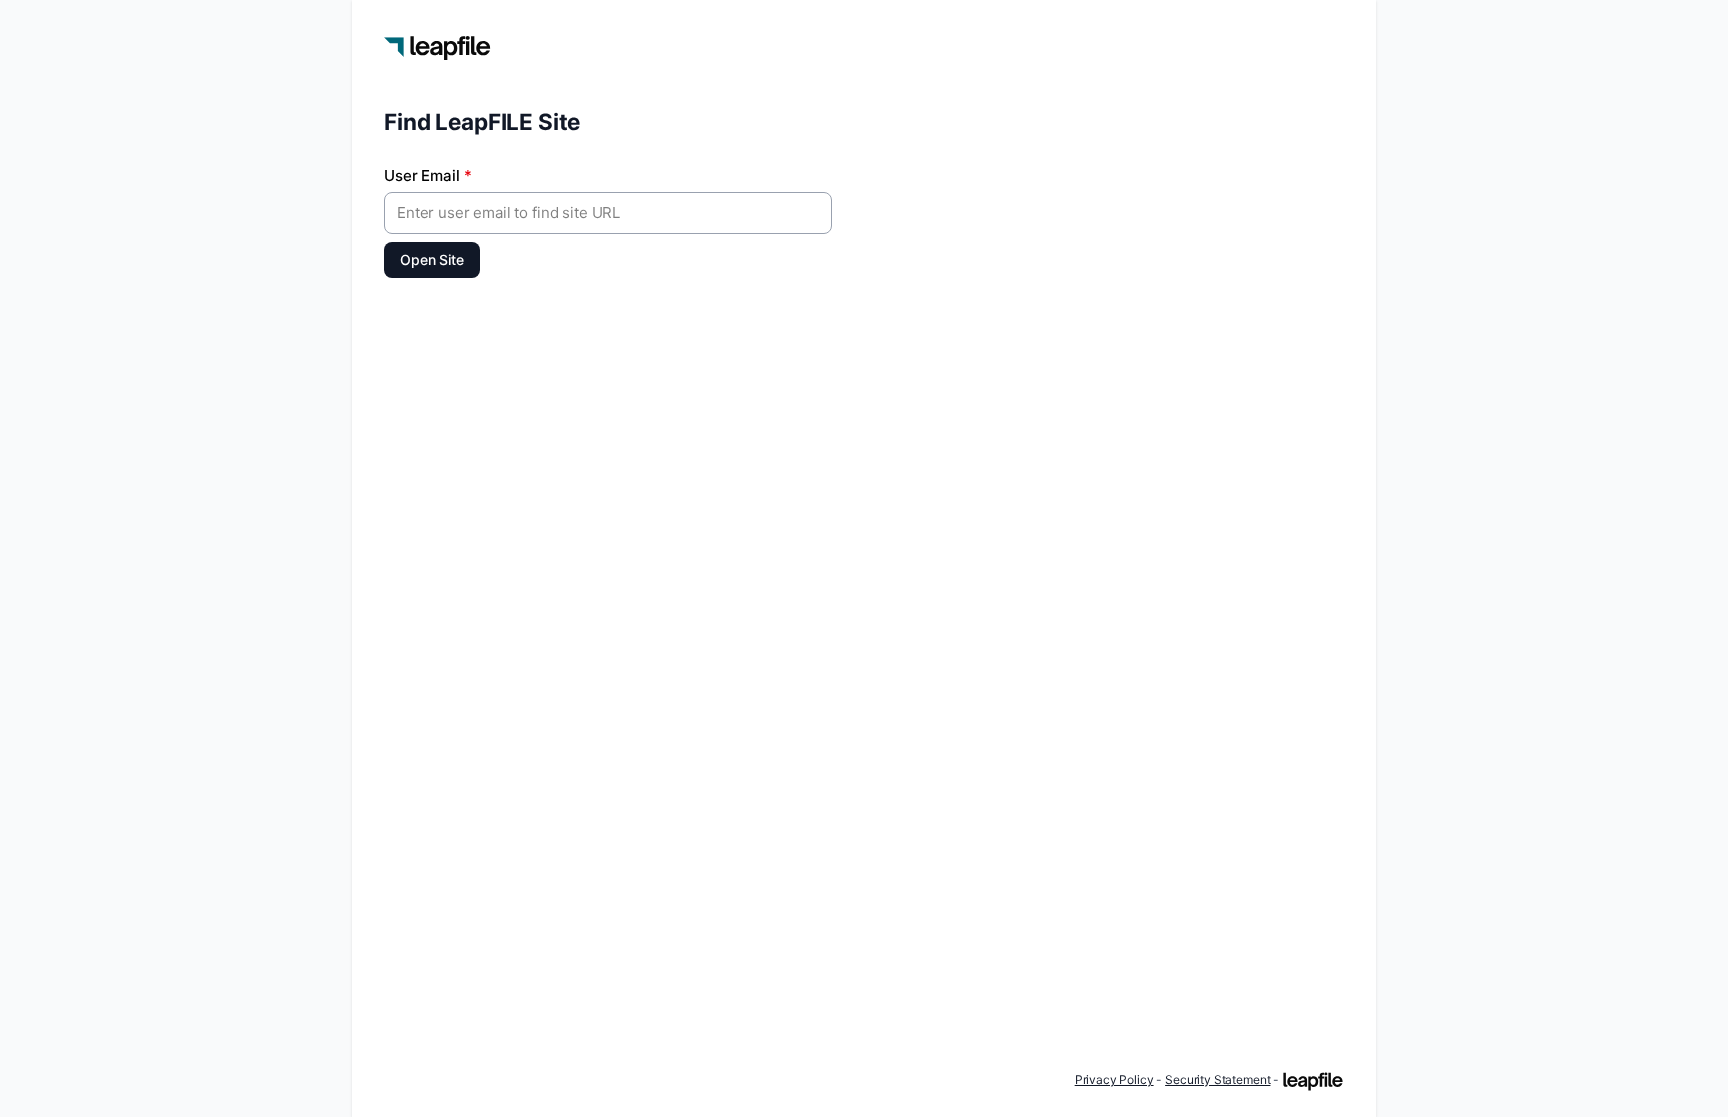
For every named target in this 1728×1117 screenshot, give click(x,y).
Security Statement (1217, 1079)
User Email (427, 175)
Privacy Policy (1114, 1079)
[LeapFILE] (1313, 1081)
